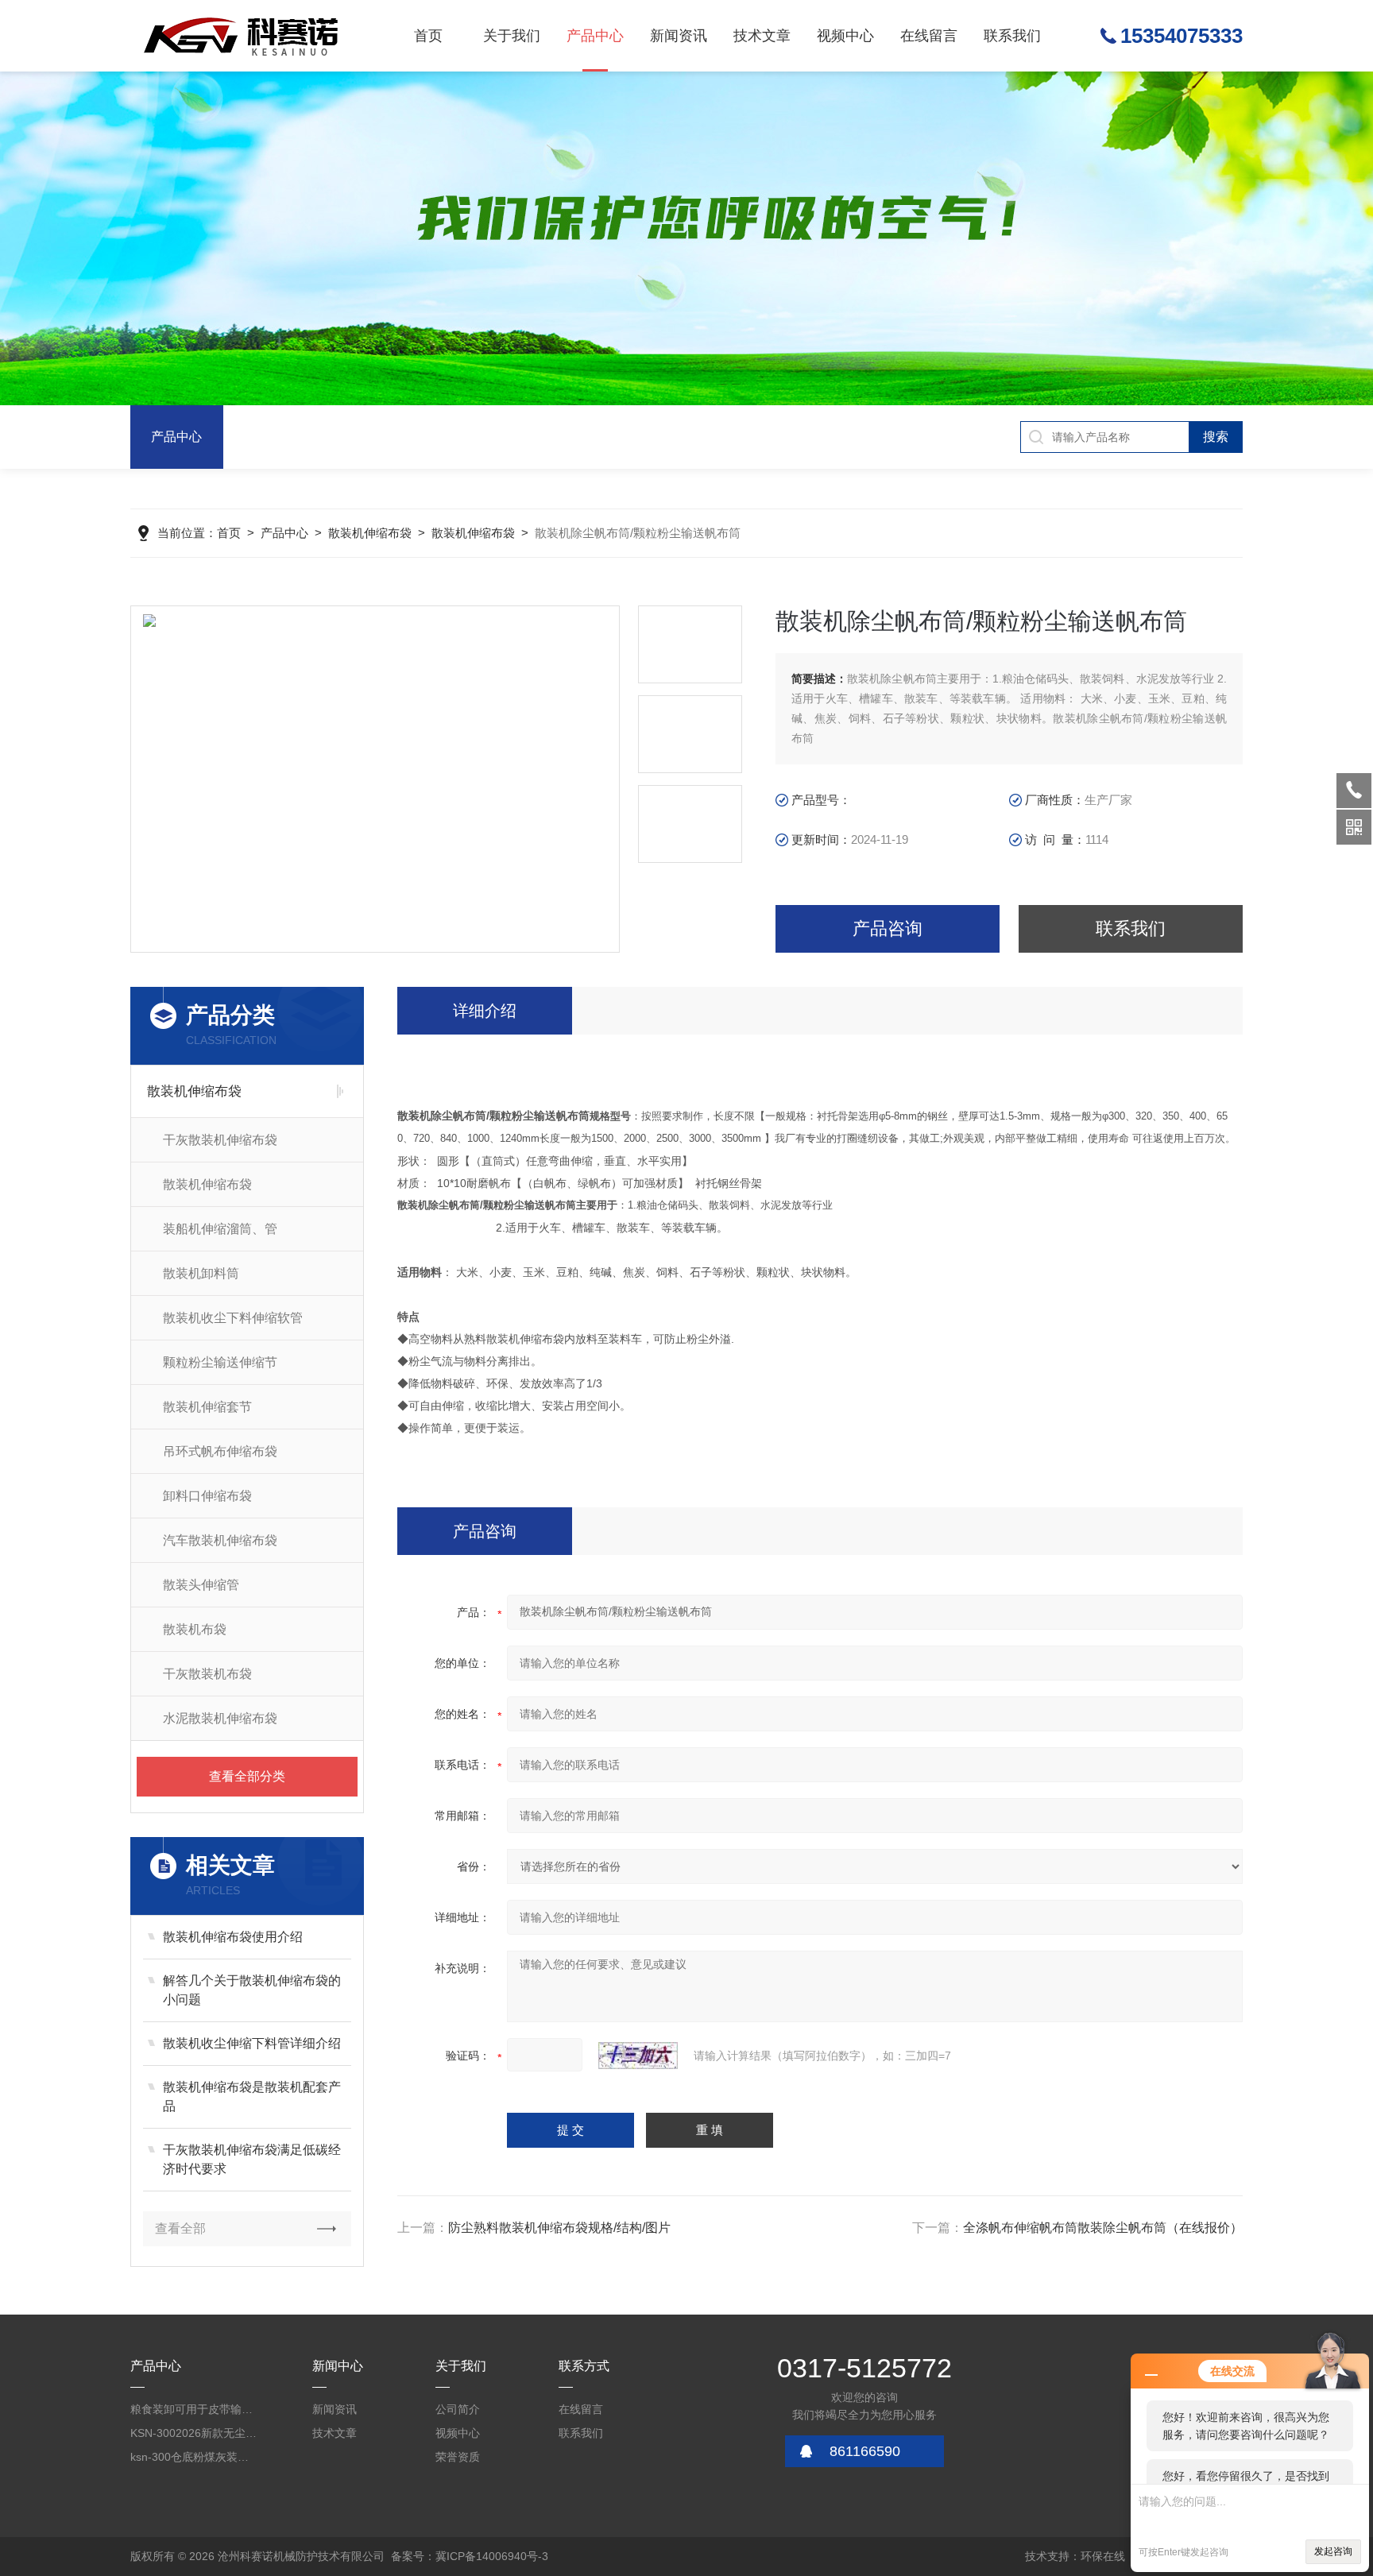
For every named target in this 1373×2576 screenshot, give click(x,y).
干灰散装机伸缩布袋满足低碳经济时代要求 (252, 2159)
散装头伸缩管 (201, 1585)
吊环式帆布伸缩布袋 (220, 1451)
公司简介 (458, 2409)
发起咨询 (1333, 2551)
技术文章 (762, 36)
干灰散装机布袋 (207, 1674)
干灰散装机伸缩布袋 (220, 1140)
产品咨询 (888, 928)
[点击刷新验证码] (638, 2056)
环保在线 (1103, 2556)
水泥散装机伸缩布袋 (220, 1718)
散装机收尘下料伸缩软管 (233, 1318)
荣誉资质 (458, 2457)
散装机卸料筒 (201, 1273)
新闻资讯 (679, 36)
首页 (428, 36)
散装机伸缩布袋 (370, 533)
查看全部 (180, 2228)
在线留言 (929, 36)
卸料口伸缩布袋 (207, 1496)
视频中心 (845, 36)
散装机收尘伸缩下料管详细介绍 (252, 2043)
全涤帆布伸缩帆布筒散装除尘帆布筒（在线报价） (1103, 2228)
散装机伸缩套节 (207, 1407)
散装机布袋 (195, 1629)
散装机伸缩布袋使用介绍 (233, 1937)
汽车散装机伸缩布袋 (220, 1540)
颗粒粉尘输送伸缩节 (220, 1362)
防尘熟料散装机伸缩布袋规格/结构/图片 (559, 2228)
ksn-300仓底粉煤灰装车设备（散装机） (194, 2457)
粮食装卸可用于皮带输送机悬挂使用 (194, 2409)
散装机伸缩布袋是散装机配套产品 (252, 2096)
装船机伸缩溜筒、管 (220, 1229)
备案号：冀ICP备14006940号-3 (470, 2556)
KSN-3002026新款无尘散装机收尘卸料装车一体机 (194, 2433)
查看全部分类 (247, 1776)
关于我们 (512, 36)
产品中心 (595, 36)
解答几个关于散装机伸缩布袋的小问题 (252, 1990)
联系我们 (1012, 36)
